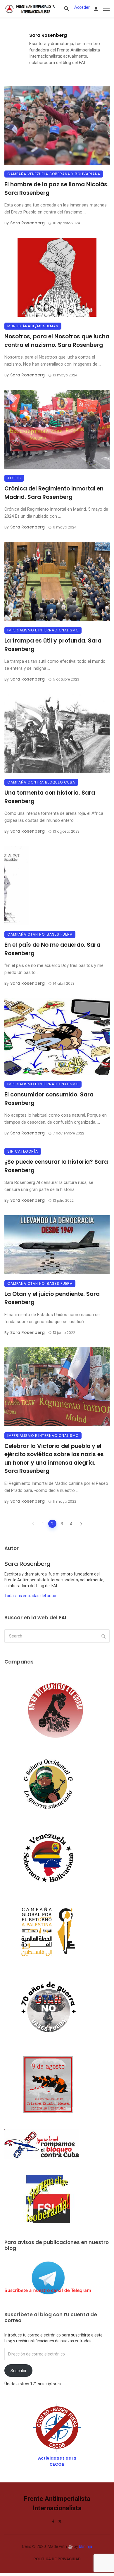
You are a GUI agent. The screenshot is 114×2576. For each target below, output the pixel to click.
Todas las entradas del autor (31, 1596)
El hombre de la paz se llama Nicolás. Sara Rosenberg (57, 189)
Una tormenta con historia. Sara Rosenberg (50, 797)
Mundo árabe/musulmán (33, 326)
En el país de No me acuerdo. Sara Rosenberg (52, 949)
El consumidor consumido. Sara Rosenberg (49, 1099)
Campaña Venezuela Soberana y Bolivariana (54, 174)
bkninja (85, 2546)
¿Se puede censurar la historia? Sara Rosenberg (56, 1166)
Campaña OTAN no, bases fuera (40, 934)
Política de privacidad (57, 2559)
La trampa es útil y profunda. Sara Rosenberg (53, 645)
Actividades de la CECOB (57, 2461)
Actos (14, 478)
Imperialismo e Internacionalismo (43, 630)
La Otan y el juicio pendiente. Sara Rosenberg (52, 1298)
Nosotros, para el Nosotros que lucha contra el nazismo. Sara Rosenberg (57, 341)
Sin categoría (23, 1151)
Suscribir (19, 2371)
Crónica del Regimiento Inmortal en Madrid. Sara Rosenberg (54, 493)
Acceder (82, 7)
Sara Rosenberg (48, 35)
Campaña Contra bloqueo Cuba (41, 782)
